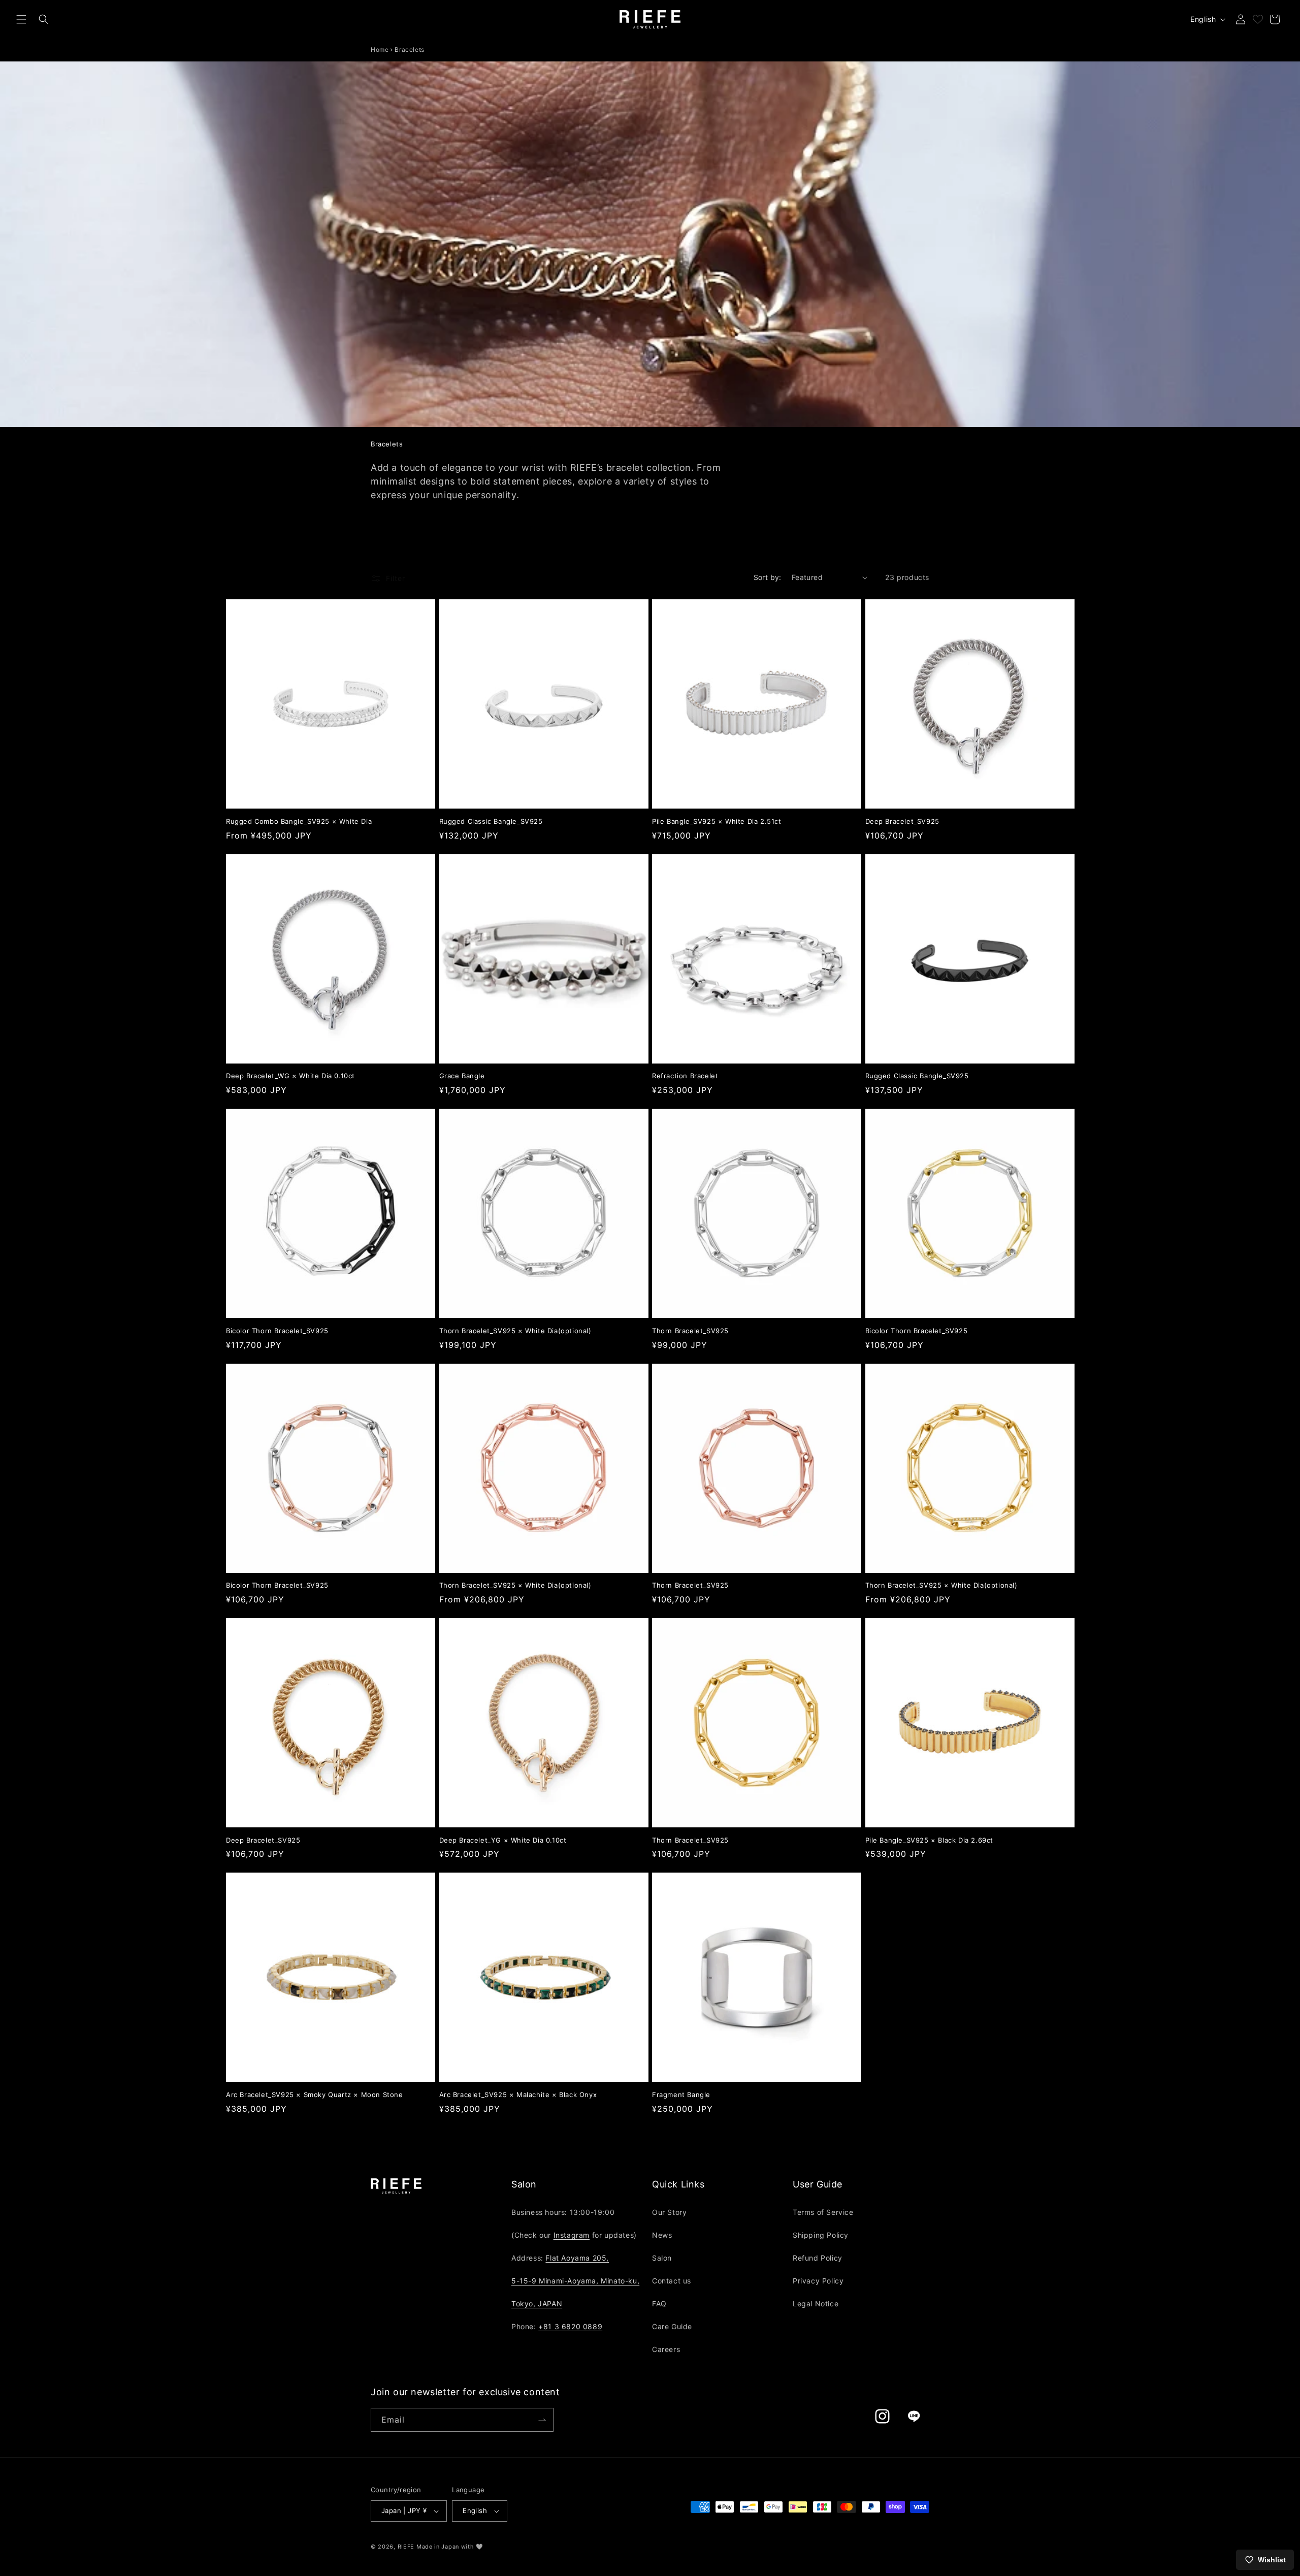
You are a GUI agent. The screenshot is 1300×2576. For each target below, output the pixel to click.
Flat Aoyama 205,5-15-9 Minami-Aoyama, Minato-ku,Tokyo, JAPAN (575, 2281)
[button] (21, 19)
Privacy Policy (818, 2281)
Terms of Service (823, 2212)
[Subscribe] (542, 2420)
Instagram (572, 2235)
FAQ (659, 2304)
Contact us (672, 2281)
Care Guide (672, 2326)
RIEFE (406, 2547)
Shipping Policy (821, 2235)
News (662, 2235)
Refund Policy (818, 2258)
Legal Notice (816, 2304)
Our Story (669, 2212)
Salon (662, 2258)
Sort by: (768, 577)
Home (380, 50)
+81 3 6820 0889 (570, 2326)
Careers (666, 2349)
